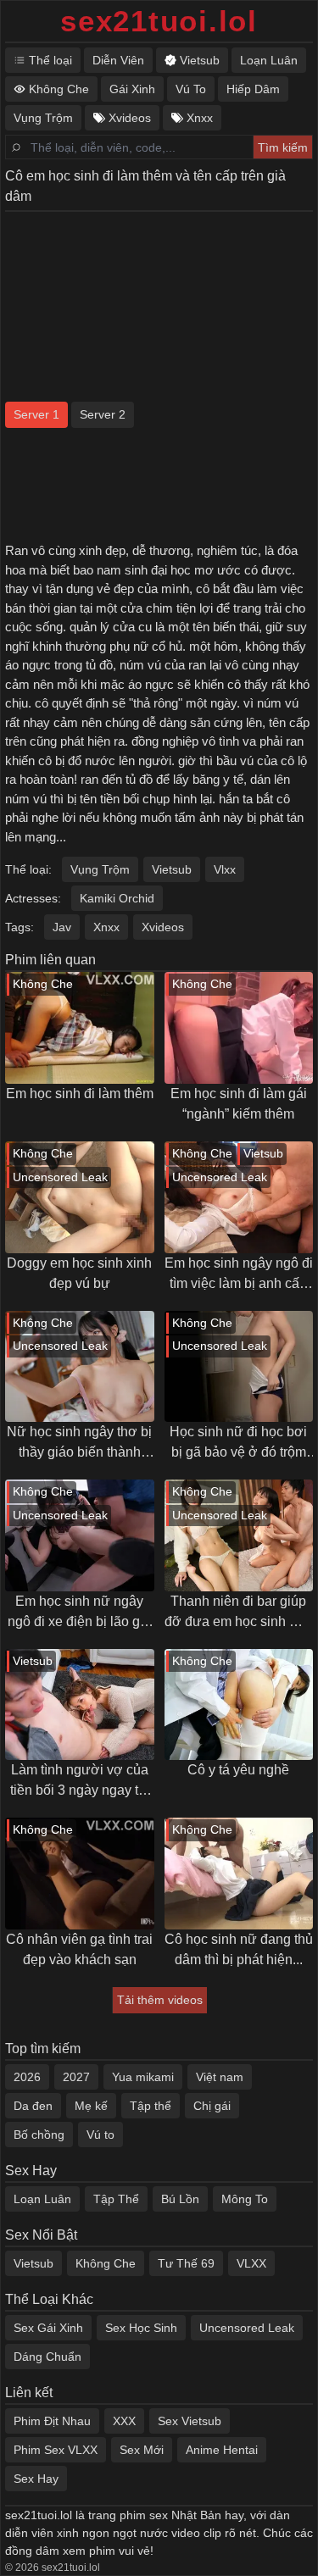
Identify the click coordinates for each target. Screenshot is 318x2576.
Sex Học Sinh (141, 2328)
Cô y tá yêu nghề (238, 1770)
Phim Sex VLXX (56, 2450)
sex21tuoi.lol (159, 21)
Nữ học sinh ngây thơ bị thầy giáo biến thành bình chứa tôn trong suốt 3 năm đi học (80, 1443)
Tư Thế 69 (186, 2263)
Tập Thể (116, 2199)
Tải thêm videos (160, 2000)
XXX (124, 2421)
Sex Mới (142, 2450)
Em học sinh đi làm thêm (80, 1094)
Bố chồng (39, 2135)
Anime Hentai (222, 2450)
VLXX (251, 2263)
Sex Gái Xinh (48, 2328)
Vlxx (225, 869)
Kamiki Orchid (117, 898)
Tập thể (151, 2106)
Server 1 (36, 414)
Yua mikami (143, 2077)
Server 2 (103, 414)
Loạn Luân (42, 2199)
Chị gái (212, 2106)
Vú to (100, 2135)
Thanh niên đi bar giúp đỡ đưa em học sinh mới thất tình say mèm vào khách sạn (239, 1613)
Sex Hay (36, 2479)
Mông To (245, 2199)
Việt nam (220, 2077)
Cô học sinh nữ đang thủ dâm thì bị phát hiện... (239, 1949)
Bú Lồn (180, 2199)
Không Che (106, 2263)
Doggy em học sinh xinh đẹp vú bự (79, 1273)
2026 (27, 2077)
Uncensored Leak (247, 2328)
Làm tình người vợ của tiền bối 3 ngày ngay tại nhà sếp (80, 1782)
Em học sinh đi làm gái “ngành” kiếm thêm (239, 1104)
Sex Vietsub (190, 2421)
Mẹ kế (91, 2106)
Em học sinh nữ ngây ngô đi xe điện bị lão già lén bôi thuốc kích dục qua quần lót (79, 1613)
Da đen (33, 2106)
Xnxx (106, 927)
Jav (62, 927)
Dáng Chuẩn (47, 2357)
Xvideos (163, 927)
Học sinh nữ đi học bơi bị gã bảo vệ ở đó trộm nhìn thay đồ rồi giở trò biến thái (238, 1443)
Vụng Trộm (100, 869)
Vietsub (172, 869)
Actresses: (33, 898)
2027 (76, 2077)
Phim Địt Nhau (52, 2421)
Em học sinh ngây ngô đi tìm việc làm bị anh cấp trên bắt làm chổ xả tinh (239, 1275)
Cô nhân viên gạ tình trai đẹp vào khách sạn (79, 1949)
